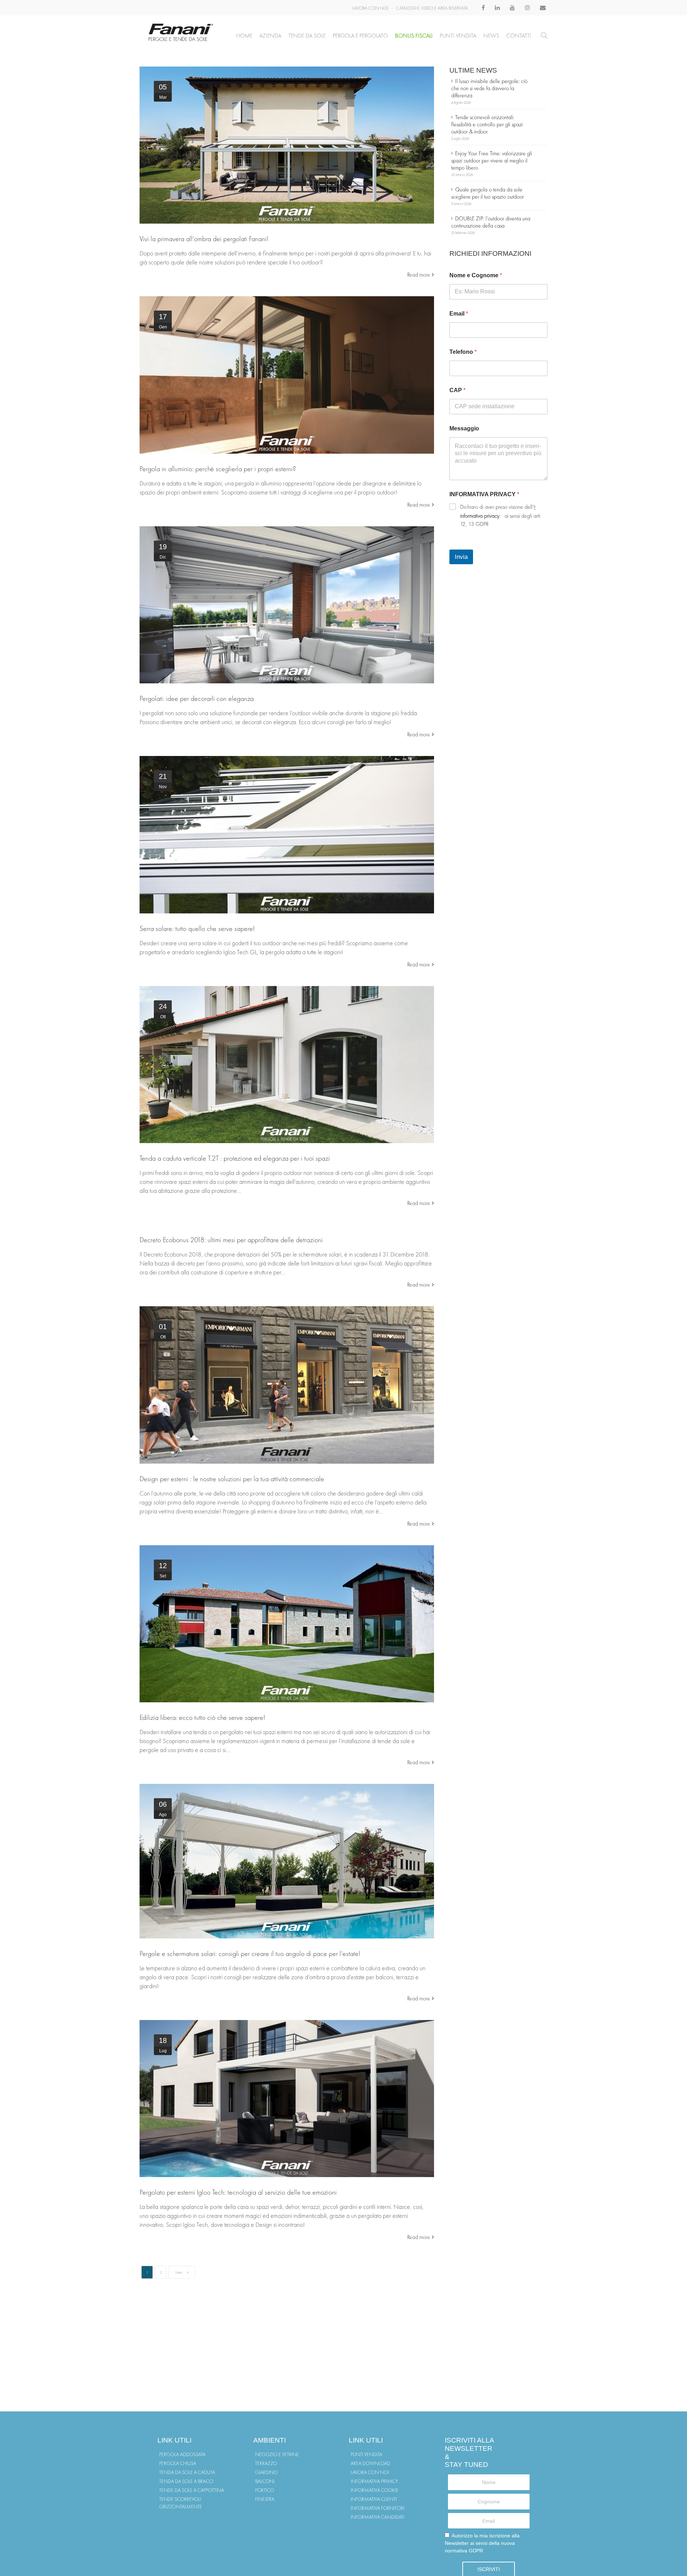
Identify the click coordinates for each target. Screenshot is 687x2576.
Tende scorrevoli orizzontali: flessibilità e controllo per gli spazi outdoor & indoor (487, 124)
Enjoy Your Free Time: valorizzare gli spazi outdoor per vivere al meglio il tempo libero (492, 160)
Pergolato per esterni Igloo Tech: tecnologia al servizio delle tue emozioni (238, 2192)
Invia (461, 557)
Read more (419, 275)
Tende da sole (307, 36)
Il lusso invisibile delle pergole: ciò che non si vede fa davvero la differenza (489, 88)
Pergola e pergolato (360, 36)
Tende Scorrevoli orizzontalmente (181, 2503)
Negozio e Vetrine (277, 2454)
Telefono (463, 352)
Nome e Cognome (476, 275)
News (491, 36)
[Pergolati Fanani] (287, 145)
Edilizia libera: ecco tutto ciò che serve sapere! (202, 1717)
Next (179, 2272)
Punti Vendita (458, 36)
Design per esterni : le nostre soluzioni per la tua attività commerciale (232, 1479)
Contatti (519, 36)
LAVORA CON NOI (370, 8)
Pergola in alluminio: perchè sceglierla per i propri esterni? (218, 469)
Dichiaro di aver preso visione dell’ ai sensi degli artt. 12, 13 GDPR (501, 515)
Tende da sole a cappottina (192, 2490)
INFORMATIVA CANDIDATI (377, 2517)
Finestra (265, 2499)
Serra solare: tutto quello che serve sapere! (197, 928)
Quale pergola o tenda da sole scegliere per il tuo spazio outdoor (488, 193)
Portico (265, 2490)
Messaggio (464, 428)
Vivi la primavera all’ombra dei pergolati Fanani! (204, 239)
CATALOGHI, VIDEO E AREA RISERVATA (432, 8)
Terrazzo (266, 2463)
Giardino (266, 2472)
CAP (457, 390)
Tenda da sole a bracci (186, 2481)
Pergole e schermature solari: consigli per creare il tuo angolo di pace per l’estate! (250, 1953)
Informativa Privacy (374, 2481)
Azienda (270, 36)
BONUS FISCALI (414, 36)
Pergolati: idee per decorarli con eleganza (197, 698)
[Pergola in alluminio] (287, 375)
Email (459, 314)
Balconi (265, 2481)
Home (244, 36)
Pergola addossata (182, 2454)
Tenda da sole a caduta (187, 2472)
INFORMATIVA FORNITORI (377, 2508)
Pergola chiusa (178, 2463)
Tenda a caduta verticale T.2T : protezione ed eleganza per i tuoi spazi (235, 1158)
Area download (371, 2463)
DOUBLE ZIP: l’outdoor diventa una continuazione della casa (491, 222)
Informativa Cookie (375, 2490)
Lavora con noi (370, 2472)
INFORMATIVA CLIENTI (374, 2499)
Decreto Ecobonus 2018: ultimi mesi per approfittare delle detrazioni (231, 1240)
